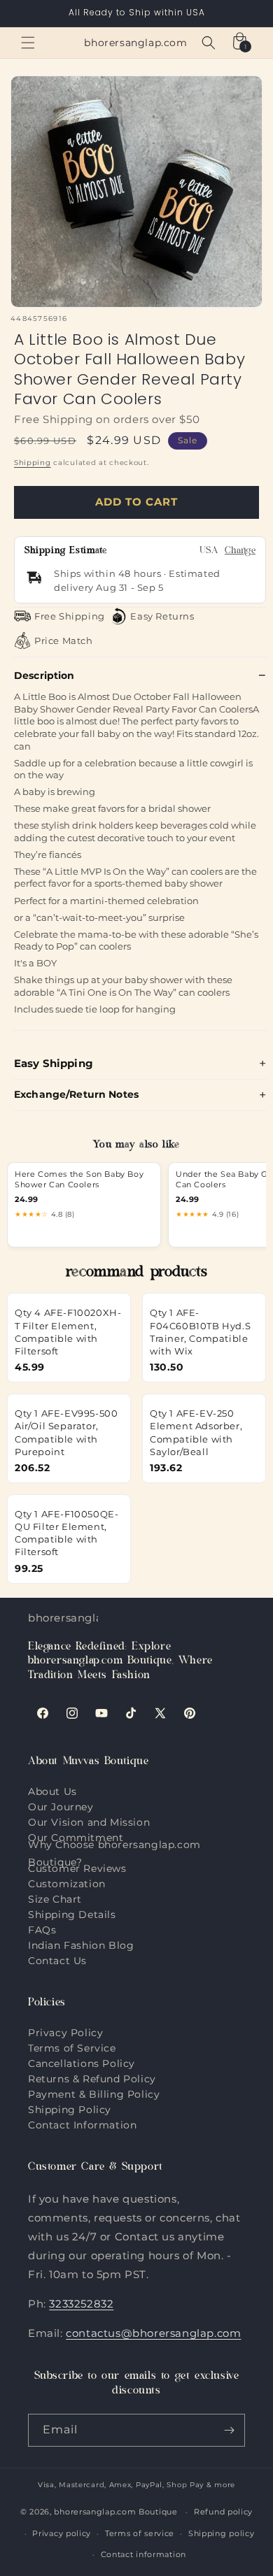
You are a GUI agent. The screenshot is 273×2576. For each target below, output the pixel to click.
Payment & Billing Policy (94, 2094)
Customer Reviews (77, 1868)
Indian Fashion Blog (81, 1945)
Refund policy (223, 2512)
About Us (52, 1791)
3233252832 (81, 2304)
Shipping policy (222, 2533)
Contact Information (82, 2125)
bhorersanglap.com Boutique (115, 2512)
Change (240, 551)
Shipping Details (72, 1915)
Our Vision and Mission (89, 1822)
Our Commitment (76, 1838)
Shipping (33, 463)
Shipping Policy (70, 2110)
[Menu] (28, 43)
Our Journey (61, 1807)
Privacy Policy (65, 2033)
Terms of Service (72, 2048)
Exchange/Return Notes (76, 1094)
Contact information (143, 2554)
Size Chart (55, 1899)
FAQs (42, 1930)
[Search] (209, 43)
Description (44, 675)
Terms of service (140, 2533)
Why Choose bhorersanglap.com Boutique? (114, 1854)
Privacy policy (62, 2533)
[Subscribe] (229, 2430)
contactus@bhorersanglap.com (153, 2333)
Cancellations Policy (82, 2063)
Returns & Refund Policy (92, 2079)
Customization (67, 1884)
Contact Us (57, 1961)
